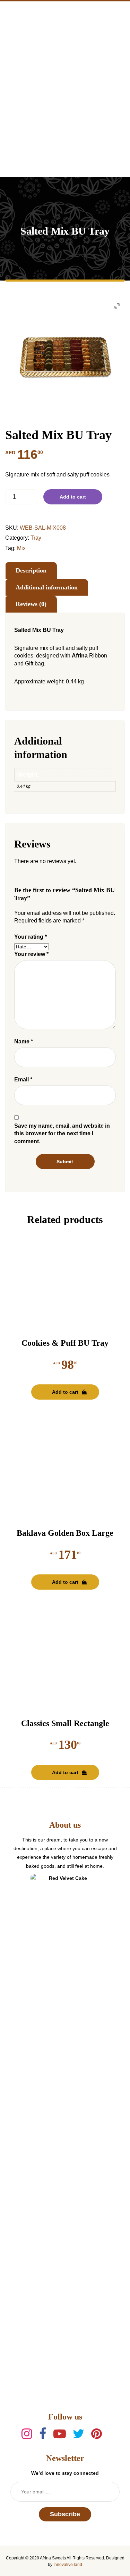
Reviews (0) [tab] (31, 604)
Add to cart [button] (65, 1392)
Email (23, 1079)
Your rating (31, 937)
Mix (21, 548)
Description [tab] (31, 570)
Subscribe (65, 2514)
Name (24, 1041)
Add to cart (73, 497)
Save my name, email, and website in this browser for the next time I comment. (62, 1134)
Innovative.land (68, 2565)
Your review (31, 954)
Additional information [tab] (47, 587)
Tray (36, 538)
